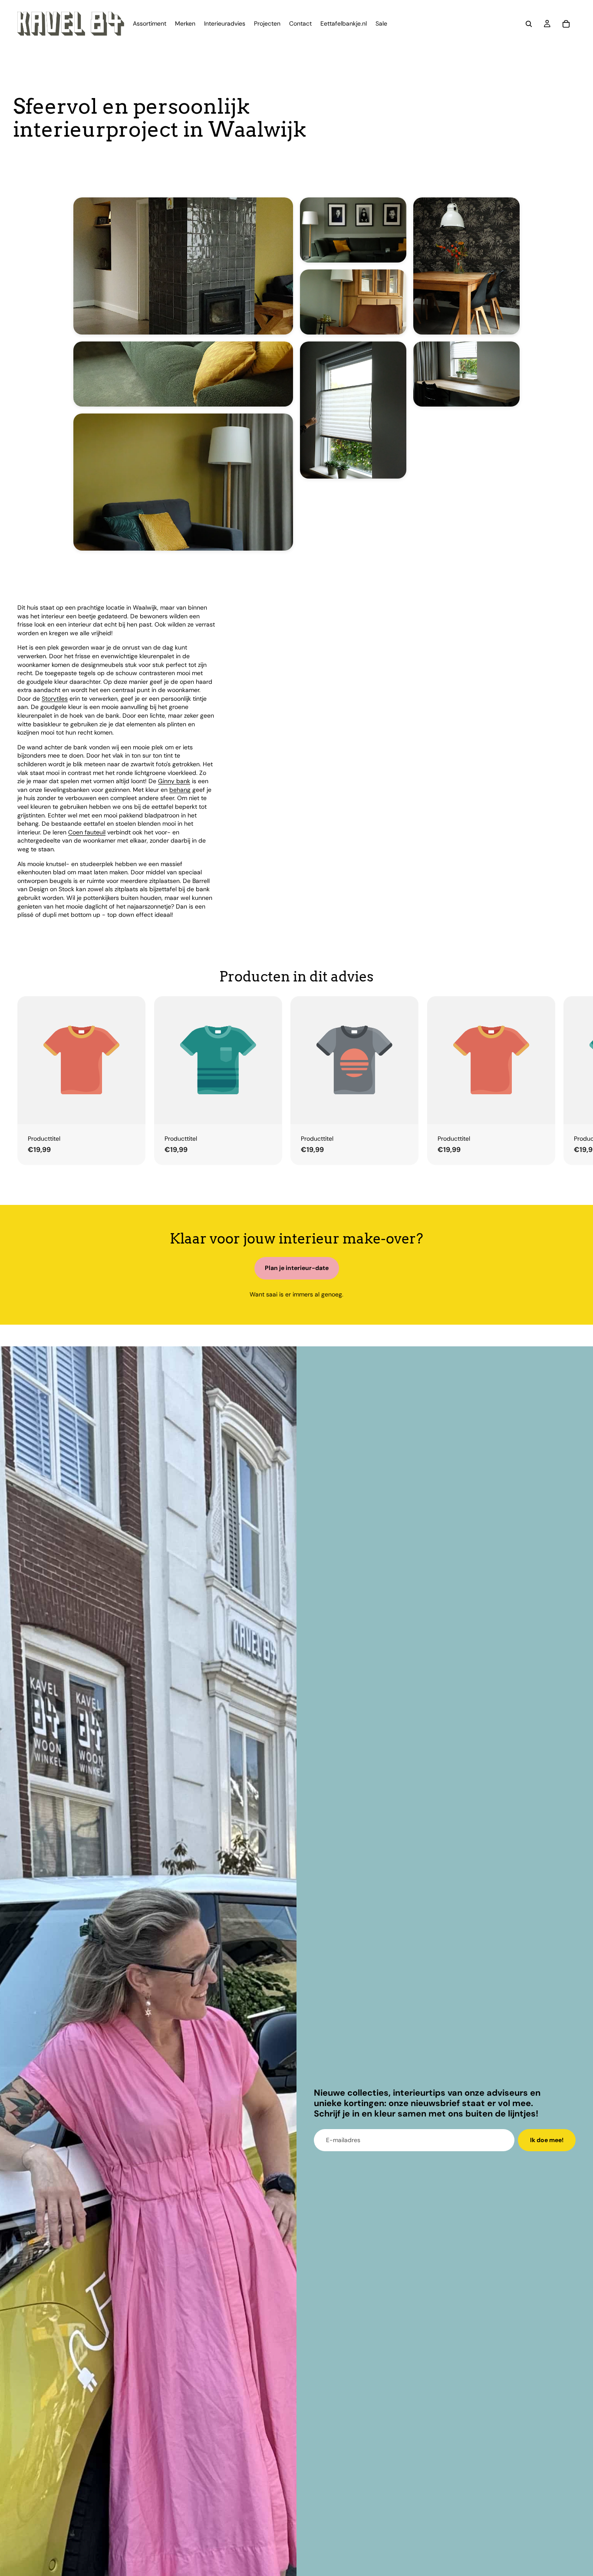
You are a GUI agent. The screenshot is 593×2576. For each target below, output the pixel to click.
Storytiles (55, 699)
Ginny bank (174, 781)
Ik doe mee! (547, 2140)
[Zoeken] (529, 24)
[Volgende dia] (566, 1080)
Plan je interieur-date (297, 1268)
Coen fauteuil (87, 832)
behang (180, 790)
